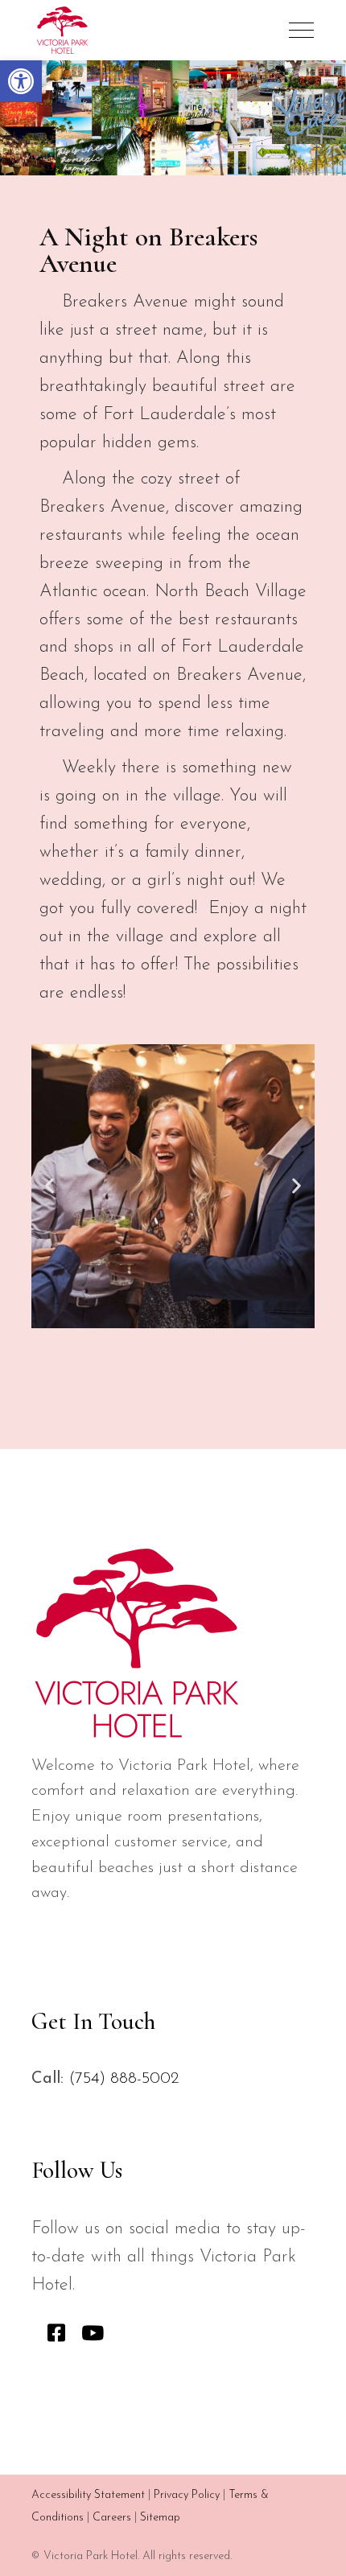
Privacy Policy (187, 2495)
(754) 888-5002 (124, 2079)
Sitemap (160, 2518)
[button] (21, 81)
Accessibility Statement (88, 2495)
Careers (112, 2518)
